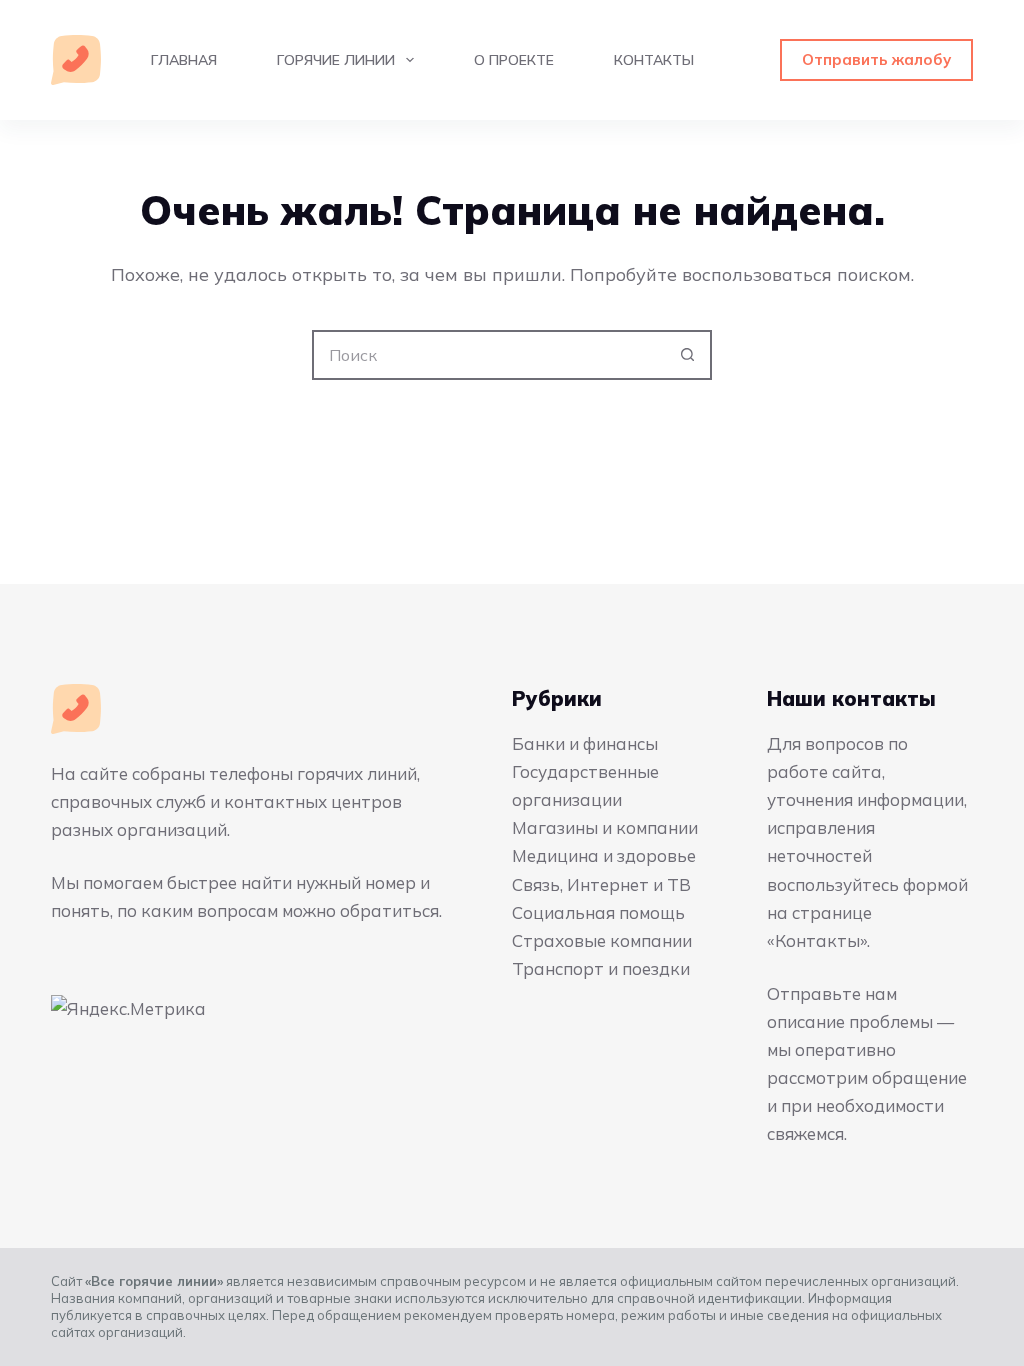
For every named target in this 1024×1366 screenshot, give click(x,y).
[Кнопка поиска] (687, 355)
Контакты (654, 60)
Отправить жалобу (876, 59)
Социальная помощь (598, 912)
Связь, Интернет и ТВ (601, 884)
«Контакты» (817, 940)
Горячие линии (336, 60)
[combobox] (489, 355)
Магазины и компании (605, 827)
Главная (184, 60)
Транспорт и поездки (601, 968)
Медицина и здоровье (604, 855)
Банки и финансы (585, 743)
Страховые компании (602, 940)
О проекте (514, 60)
